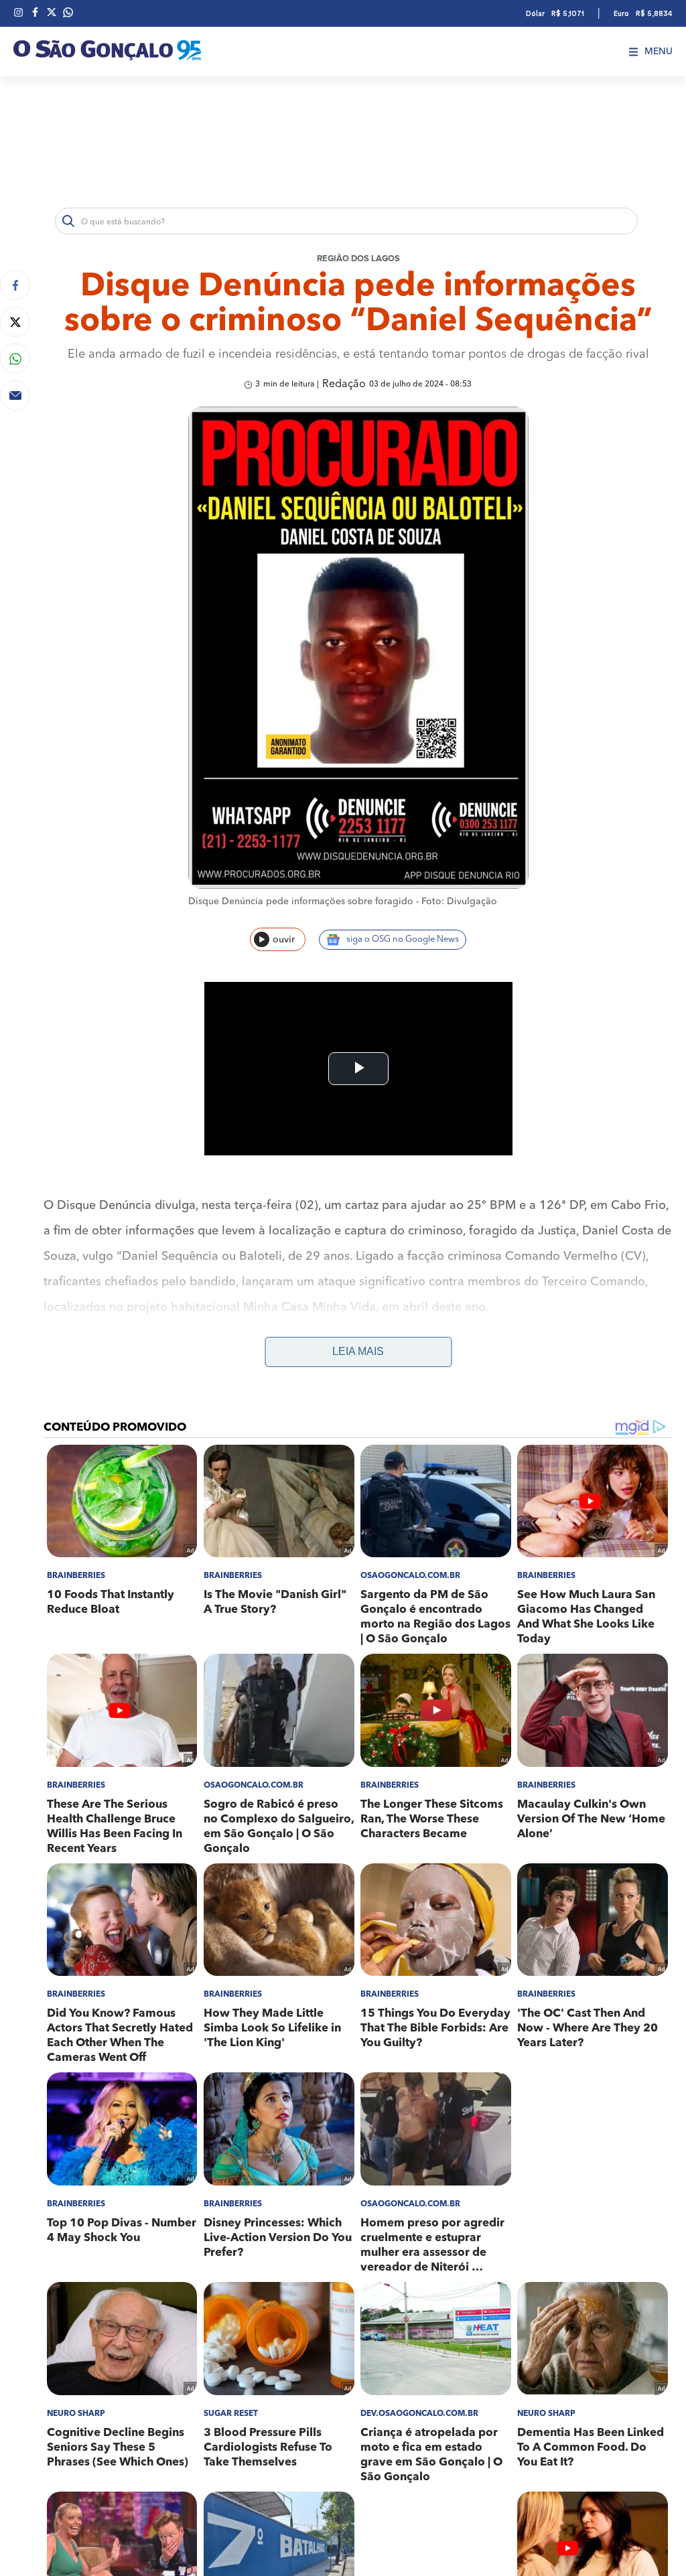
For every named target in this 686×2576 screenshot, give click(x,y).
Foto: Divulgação (459, 902)
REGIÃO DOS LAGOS (358, 259)
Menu (659, 52)
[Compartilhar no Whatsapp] (15, 359)
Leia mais (358, 1351)
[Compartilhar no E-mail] (15, 396)
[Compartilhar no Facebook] (15, 285)
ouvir (284, 940)
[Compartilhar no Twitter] (15, 322)
